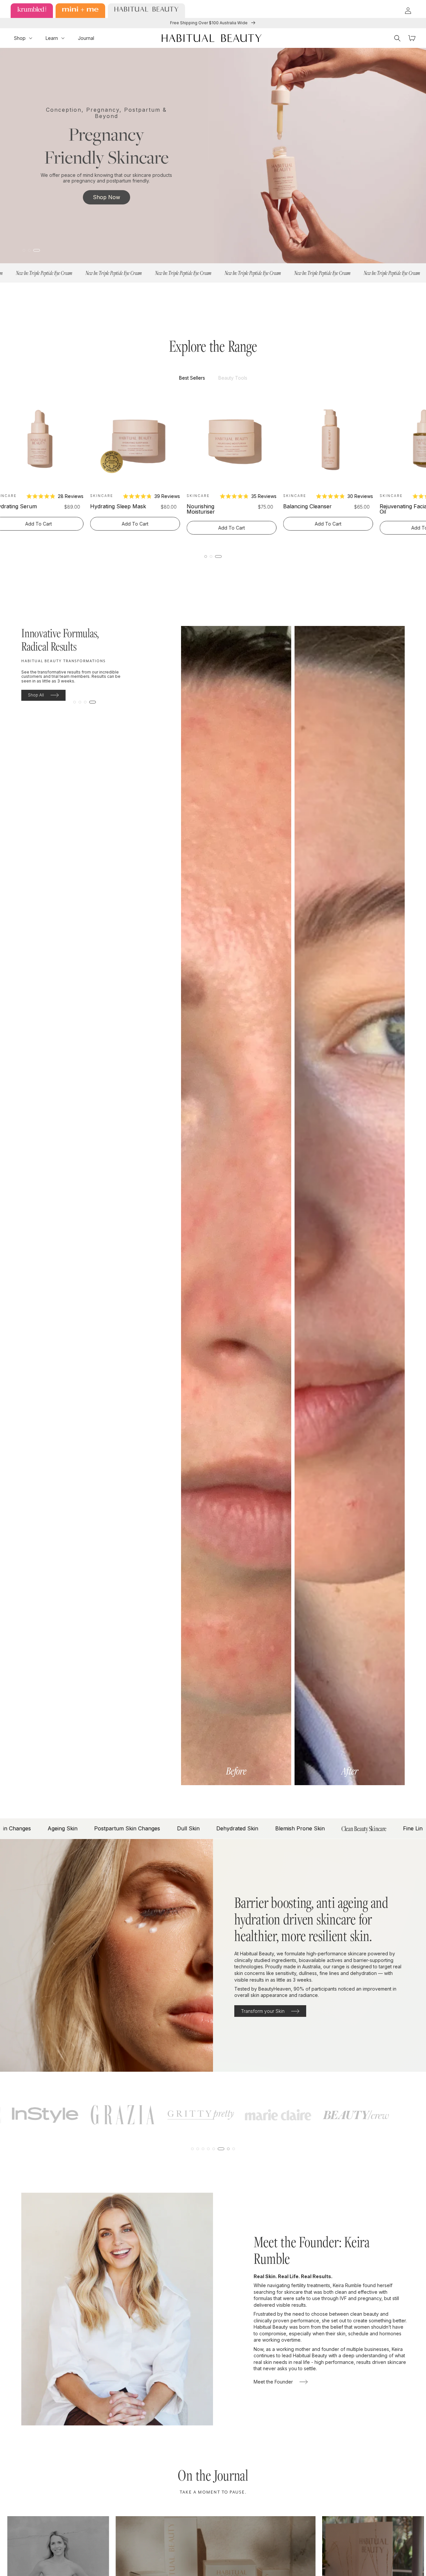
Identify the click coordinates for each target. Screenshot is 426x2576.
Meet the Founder (273, 2382)
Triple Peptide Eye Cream (46, 509)
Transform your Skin (263, 2011)
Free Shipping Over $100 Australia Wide (209, 23)
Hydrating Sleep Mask (244, 506)
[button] (23, 38)
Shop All (36, 695)
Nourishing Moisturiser (327, 509)
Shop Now (106, 197)
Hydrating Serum (141, 506)
